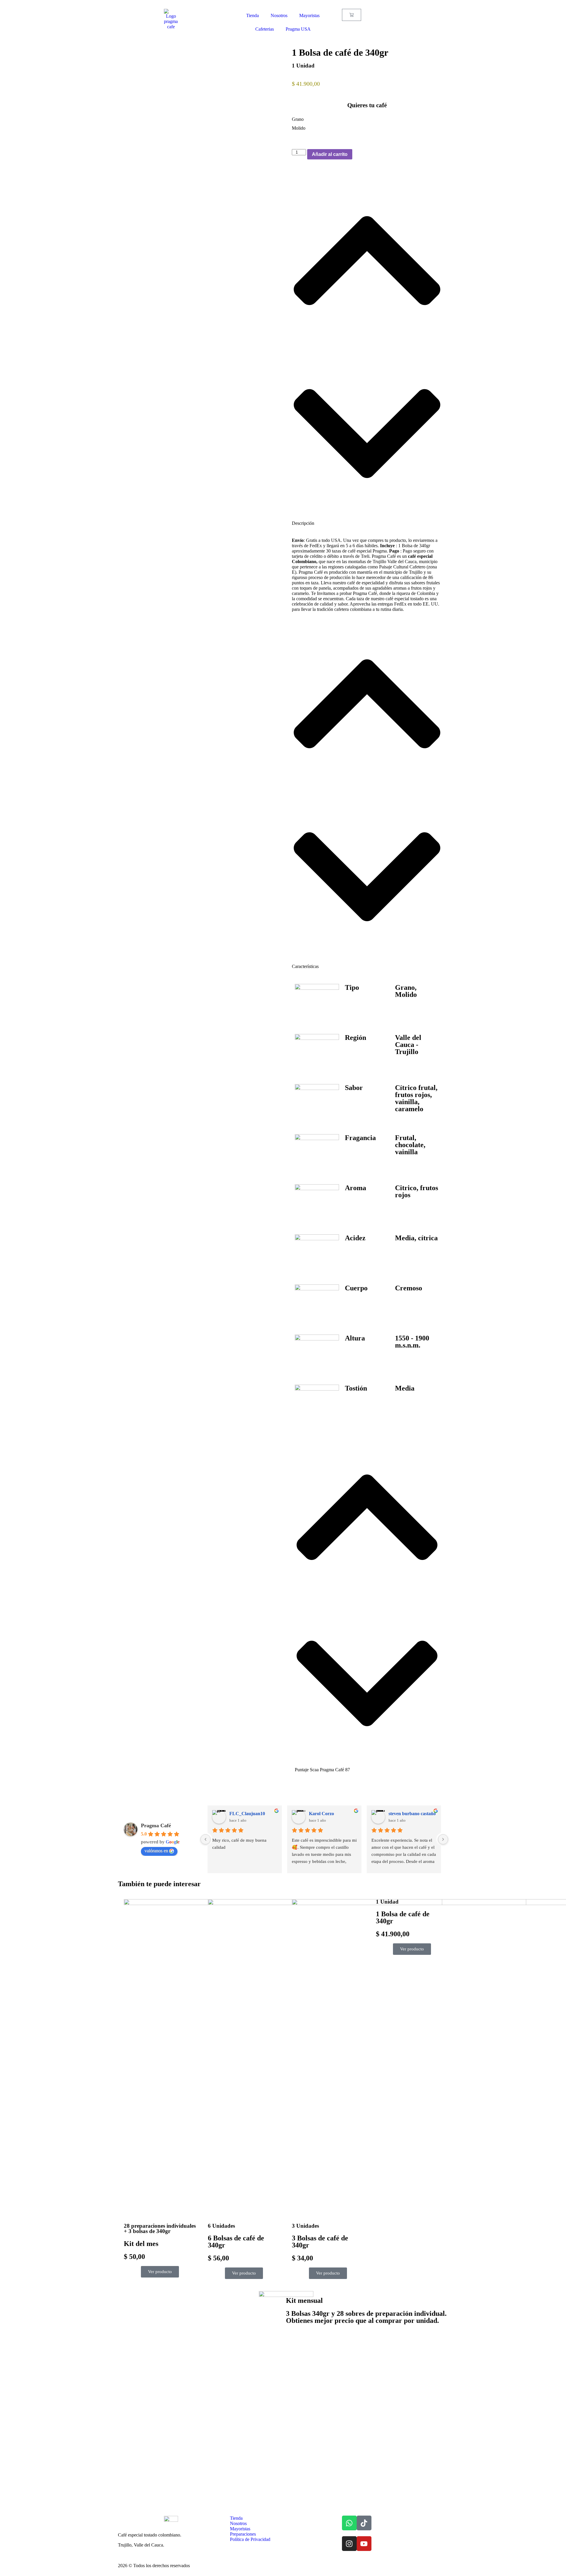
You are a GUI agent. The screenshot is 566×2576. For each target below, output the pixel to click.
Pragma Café (156, 1825)
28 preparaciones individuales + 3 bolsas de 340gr (160, 2229)
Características (305, 966)
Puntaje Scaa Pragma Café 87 (322, 1770)
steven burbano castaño (412, 1814)
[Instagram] (349, 2544)
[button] (367, 350)
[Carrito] (352, 15)
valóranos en (156, 1851)
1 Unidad (303, 66)
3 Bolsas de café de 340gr (320, 2242)
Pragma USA (298, 29)
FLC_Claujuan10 (247, 1814)
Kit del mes (141, 2244)
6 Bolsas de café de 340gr (236, 2242)
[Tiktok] (364, 2523)
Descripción (303, 523)
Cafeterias (265, 29)
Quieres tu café (367, 105)
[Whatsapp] (349, 2523)
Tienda (252, 15)
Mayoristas (309, 15)
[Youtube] (364, 2544)
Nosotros (279, 15)
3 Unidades (305, 2226)
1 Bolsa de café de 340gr (403, 1917)
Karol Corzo (321, 1814)
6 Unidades (221, 2226)
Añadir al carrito (330, 154)
